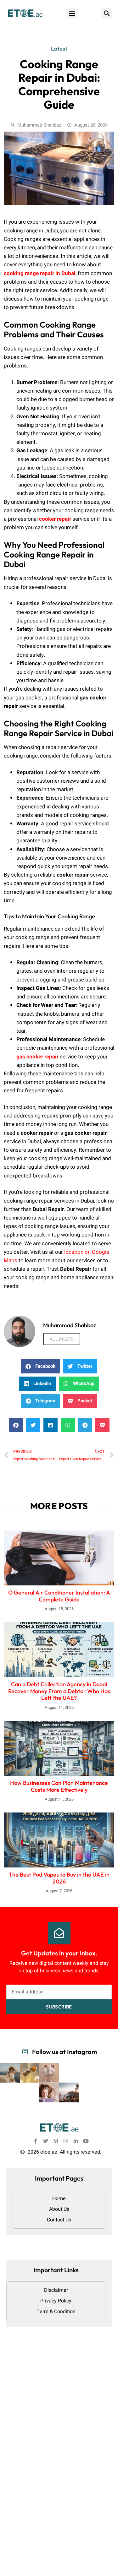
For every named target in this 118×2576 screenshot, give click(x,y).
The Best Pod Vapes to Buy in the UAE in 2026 (59, 1878)
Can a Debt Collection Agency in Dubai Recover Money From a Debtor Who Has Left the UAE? (59, 1691)
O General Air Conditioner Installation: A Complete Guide (59, 1596)
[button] (72, 13)
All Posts (62, 1339)
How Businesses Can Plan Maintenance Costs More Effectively (59, 1786)
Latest (59, 49)
